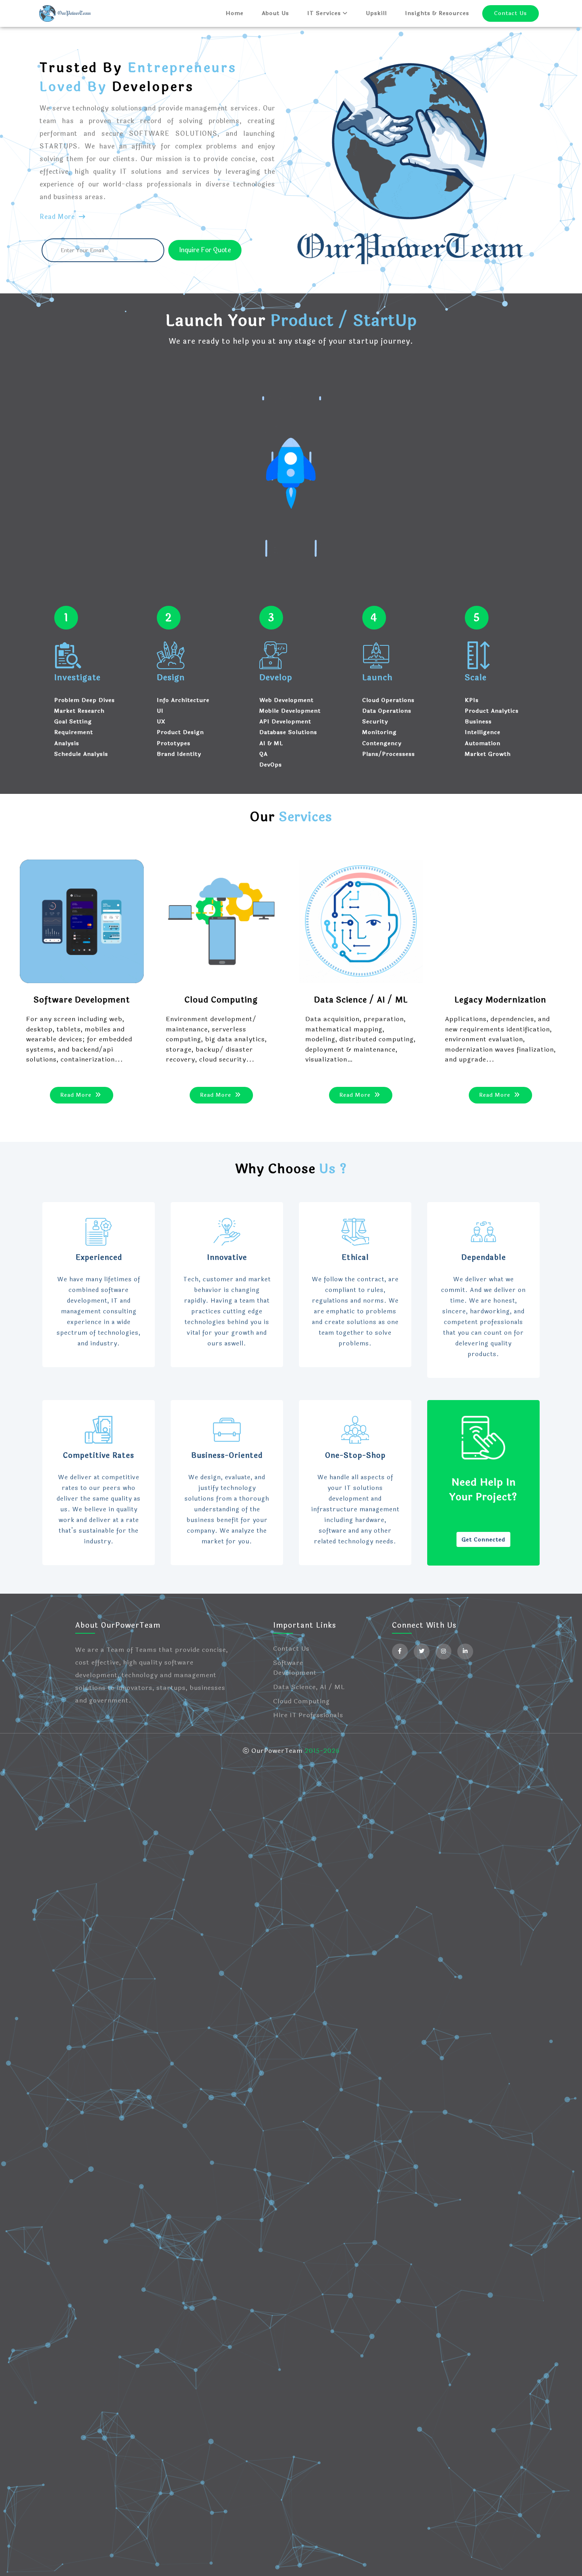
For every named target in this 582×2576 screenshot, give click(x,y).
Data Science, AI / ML (309, 1687)
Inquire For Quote (205, 250)
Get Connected (483, 1540)
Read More (58, 217)
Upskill (376, 13)
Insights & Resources (437, 13)
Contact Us (511, 13)
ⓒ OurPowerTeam (274, 1751)
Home (235, 13)
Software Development (295, 1668)
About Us (275, 13)
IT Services (325, 13)
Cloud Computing (301, 1701)
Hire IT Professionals (308, 1715)
